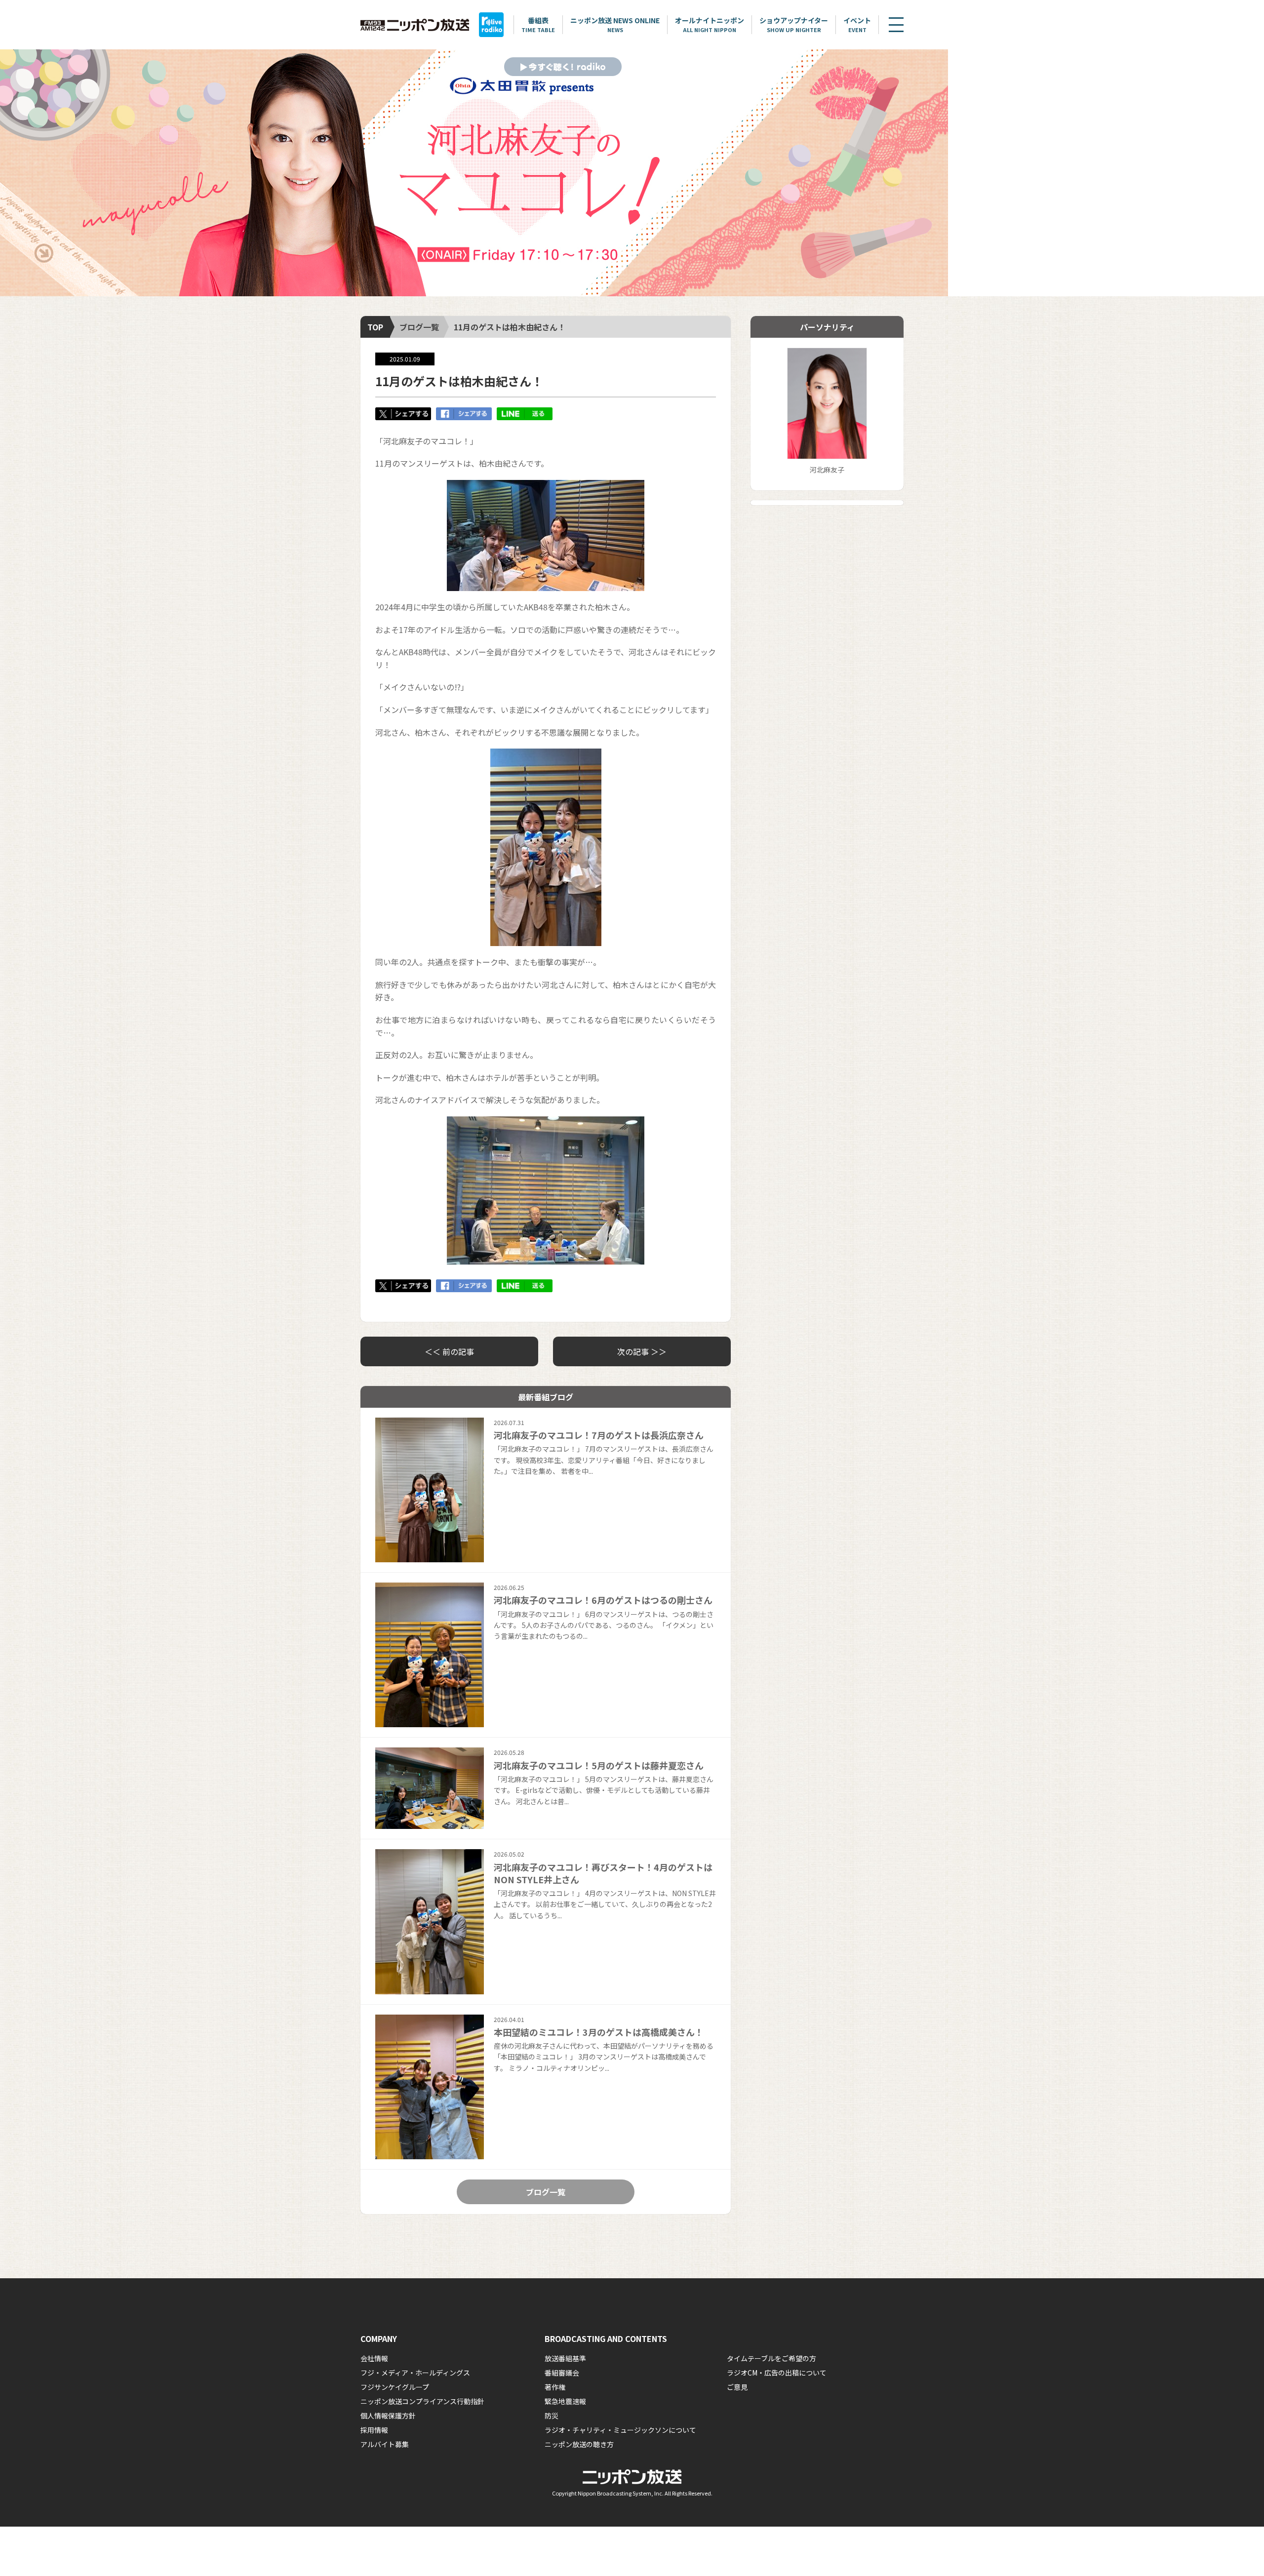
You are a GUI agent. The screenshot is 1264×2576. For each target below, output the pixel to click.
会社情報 (374, 2358)
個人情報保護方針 (388, 2416)
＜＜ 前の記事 (449, 1351)
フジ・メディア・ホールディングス (415, 2373)
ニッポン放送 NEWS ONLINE (615, 24)
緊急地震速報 (565, 2401)
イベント (857, 24)
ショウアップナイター (794, 24)
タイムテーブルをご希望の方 (771, 2358)
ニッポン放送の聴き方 (579, 2444)
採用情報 (374, 2430)
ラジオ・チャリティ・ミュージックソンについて (620, 2430)
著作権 (555, 2387)
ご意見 (737, 2387)
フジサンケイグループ (395, 2387)
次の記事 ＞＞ (642, 1351)
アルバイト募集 (385, 2444)
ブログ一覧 (419, 327)
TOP (375, 327)
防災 (552, 2416)
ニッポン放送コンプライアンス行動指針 (422, 2401)
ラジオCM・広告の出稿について (777, 2373)
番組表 (538, 24)
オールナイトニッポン (710, 24)
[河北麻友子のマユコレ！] (474, 173)
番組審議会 (562, 2373)
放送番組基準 (565, 2358)
